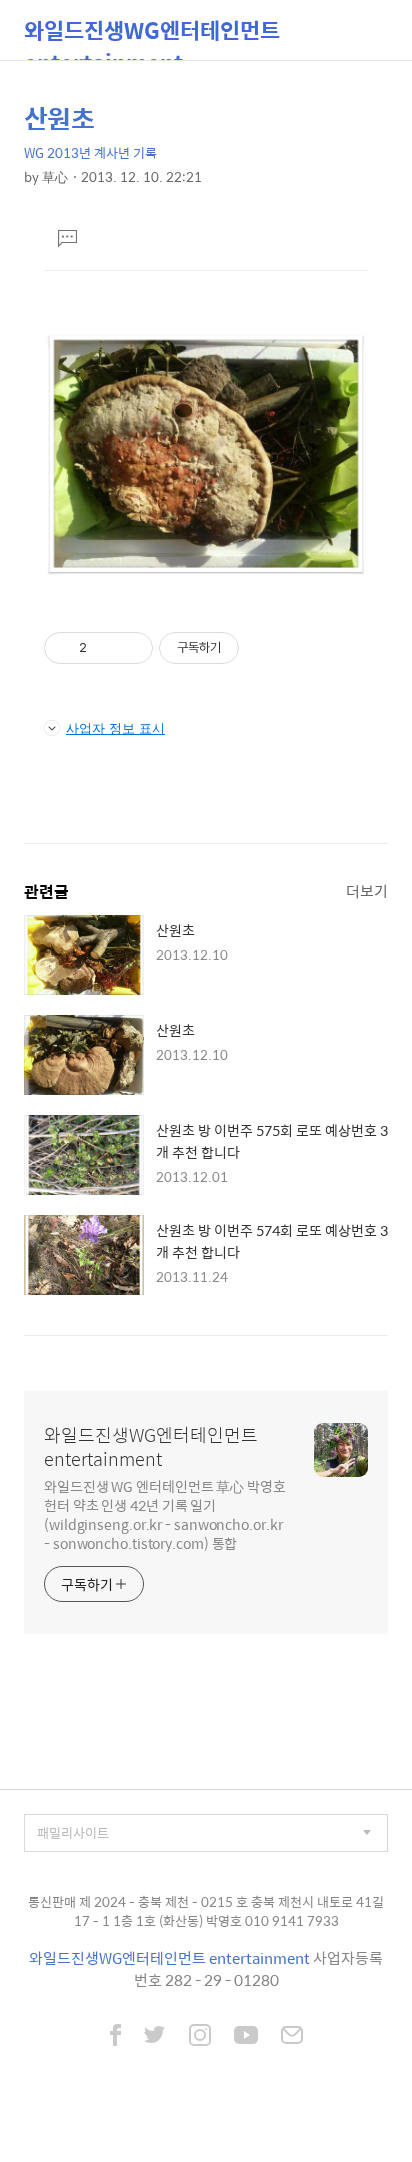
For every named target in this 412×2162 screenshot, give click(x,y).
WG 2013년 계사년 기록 (90, 152)
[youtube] (246, 2037)
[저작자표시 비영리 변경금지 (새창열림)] (266, 648)
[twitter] (155, 2037)
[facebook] (115, 2037)
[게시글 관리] (130, 648)
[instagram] (200, 2037)
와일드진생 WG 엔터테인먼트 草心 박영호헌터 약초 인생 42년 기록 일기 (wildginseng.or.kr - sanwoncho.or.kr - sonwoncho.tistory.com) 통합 (165, 1514)
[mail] (292, 2037)
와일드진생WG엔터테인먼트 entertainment (152, 36)
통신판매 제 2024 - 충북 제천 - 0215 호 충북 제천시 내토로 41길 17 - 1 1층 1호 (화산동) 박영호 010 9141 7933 (206, 1911)
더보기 (367, 890)
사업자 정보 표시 (115, 728)
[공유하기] (105, 648)
